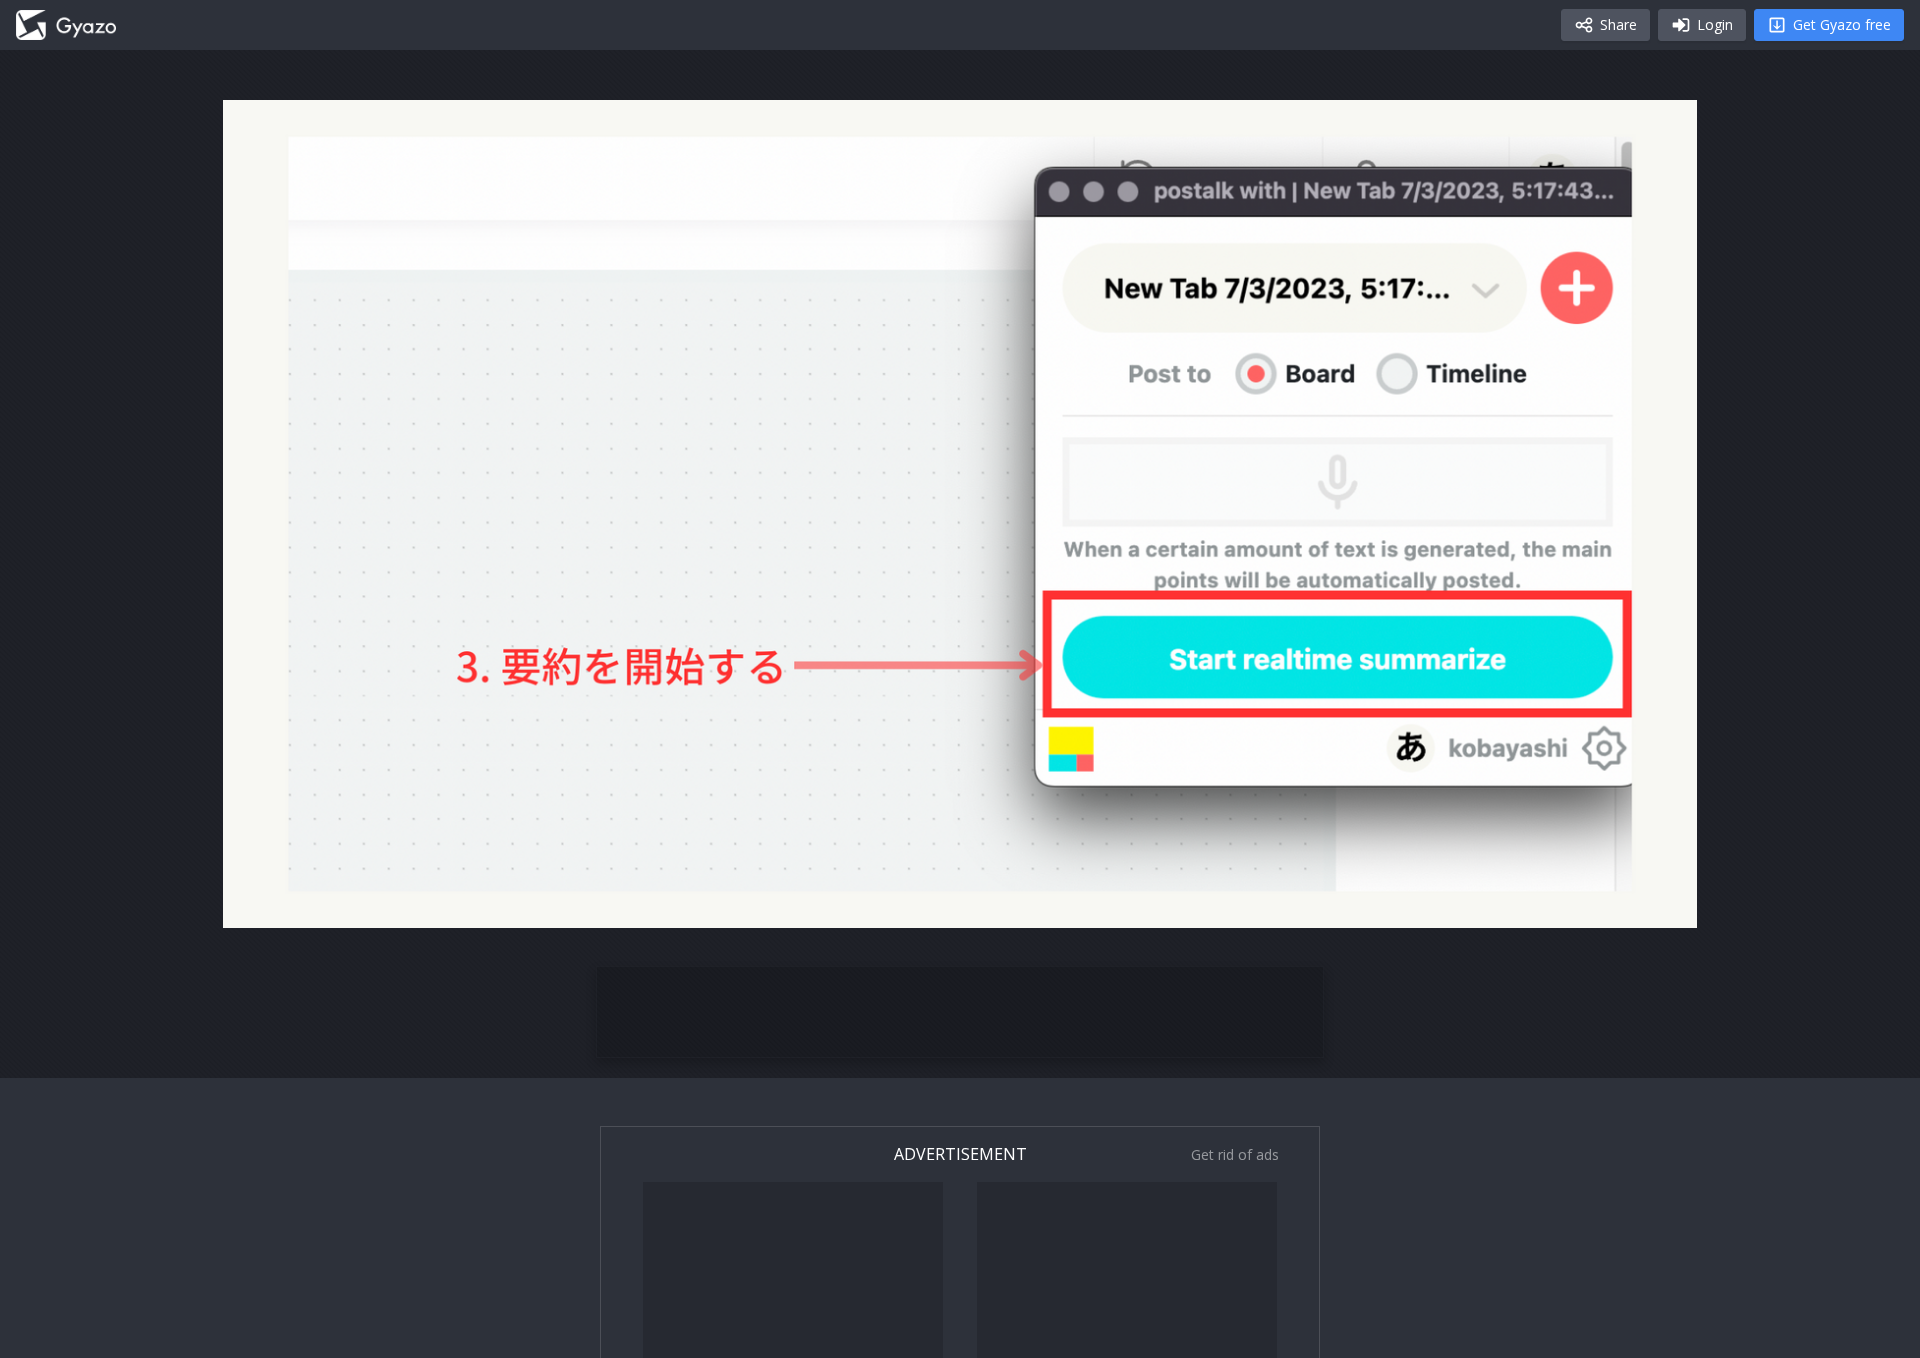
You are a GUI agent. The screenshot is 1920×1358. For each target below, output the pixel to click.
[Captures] (66, 25)
